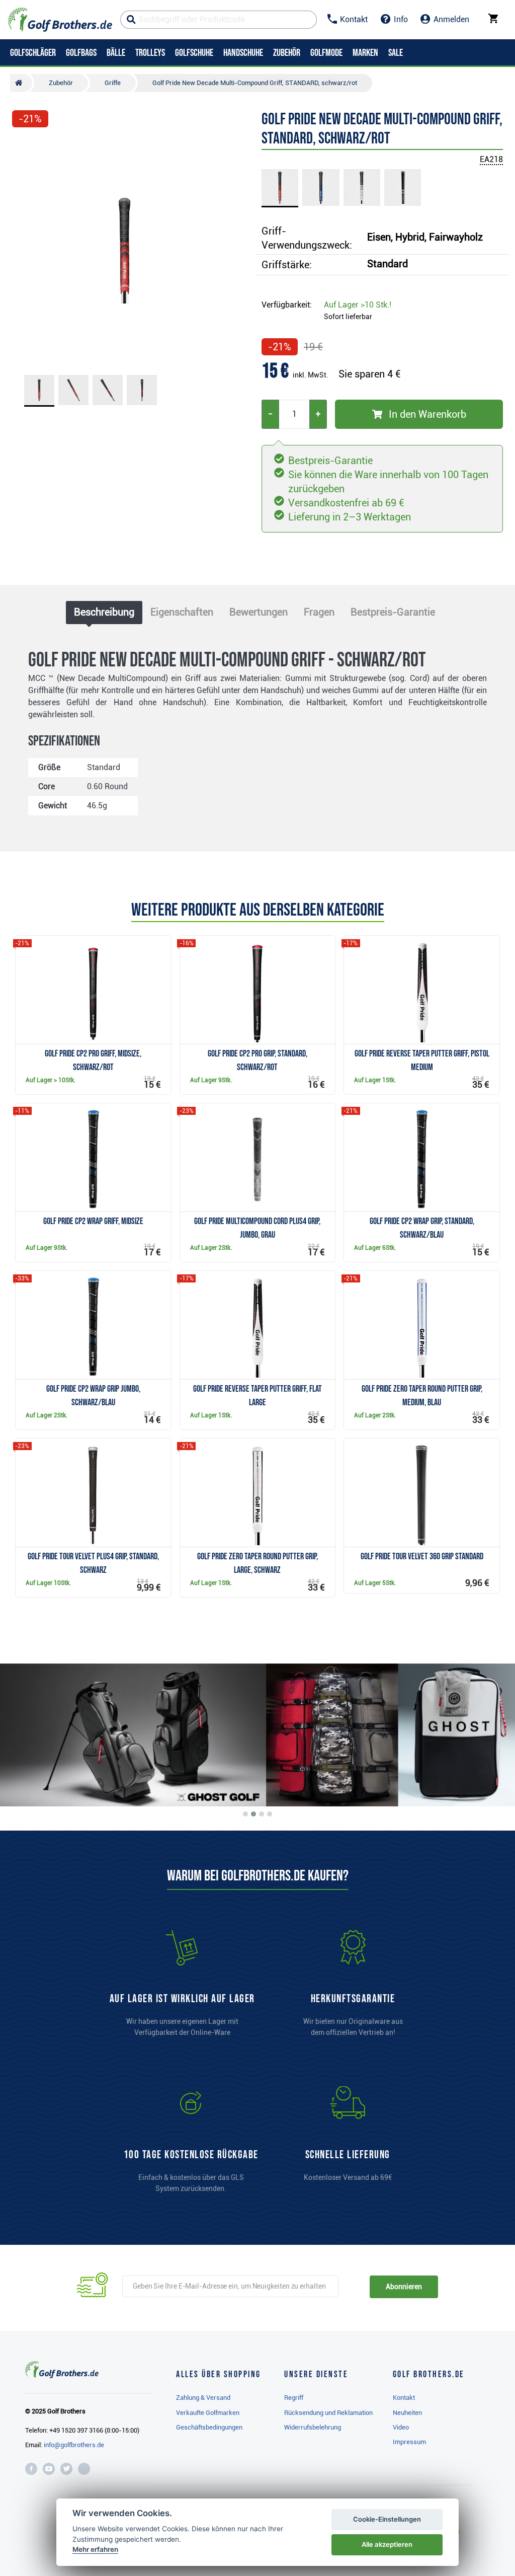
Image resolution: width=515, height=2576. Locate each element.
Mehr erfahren (95, 2549)
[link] (191, 2144)
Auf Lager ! (358, 305)
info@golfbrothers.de (74, 2445)
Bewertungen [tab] (259, 612)
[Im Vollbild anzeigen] (24, 147)
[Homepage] (60, 20)
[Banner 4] (270, 1814)
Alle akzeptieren (387, 2544)
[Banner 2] (253, 1814)
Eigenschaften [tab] (182, 612)
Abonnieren (404, 2287)
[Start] (21, 83)
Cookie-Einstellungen (387, 2519)
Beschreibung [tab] (104, 612)
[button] (24, 250)
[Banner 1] (245, 1814)
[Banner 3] (262, 1814)
